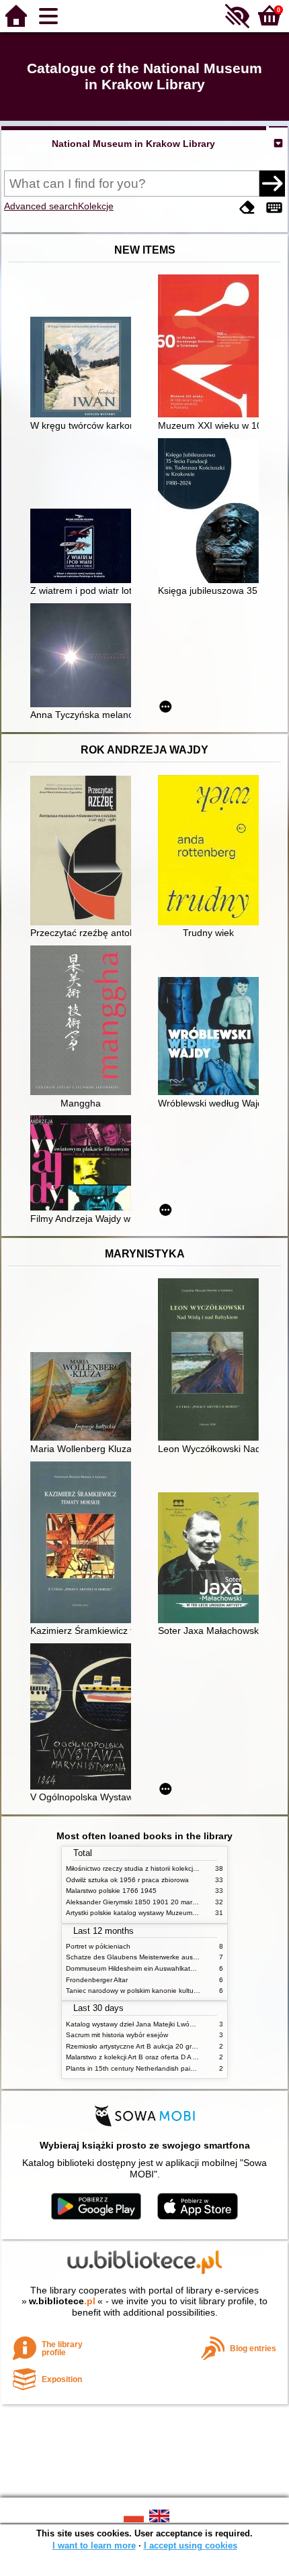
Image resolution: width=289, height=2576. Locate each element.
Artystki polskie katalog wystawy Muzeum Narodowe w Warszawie (167, 1913)
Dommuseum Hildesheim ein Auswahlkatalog (135, 1968)
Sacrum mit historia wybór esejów (117, 2035)
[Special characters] (274, 208)
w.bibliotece (62, 2301)
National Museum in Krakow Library (133, 144)
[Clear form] (247, 208)
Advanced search (41, 206)
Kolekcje (96, 206)
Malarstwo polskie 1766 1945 (111, 1891)
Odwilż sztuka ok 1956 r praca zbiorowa (127, 1880)
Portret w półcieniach (98, 1946)
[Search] (272, 183)
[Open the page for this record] (84, 368)
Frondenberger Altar (97, 1980)
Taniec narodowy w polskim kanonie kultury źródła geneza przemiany (172, 1991)
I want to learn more (94, 2545)
